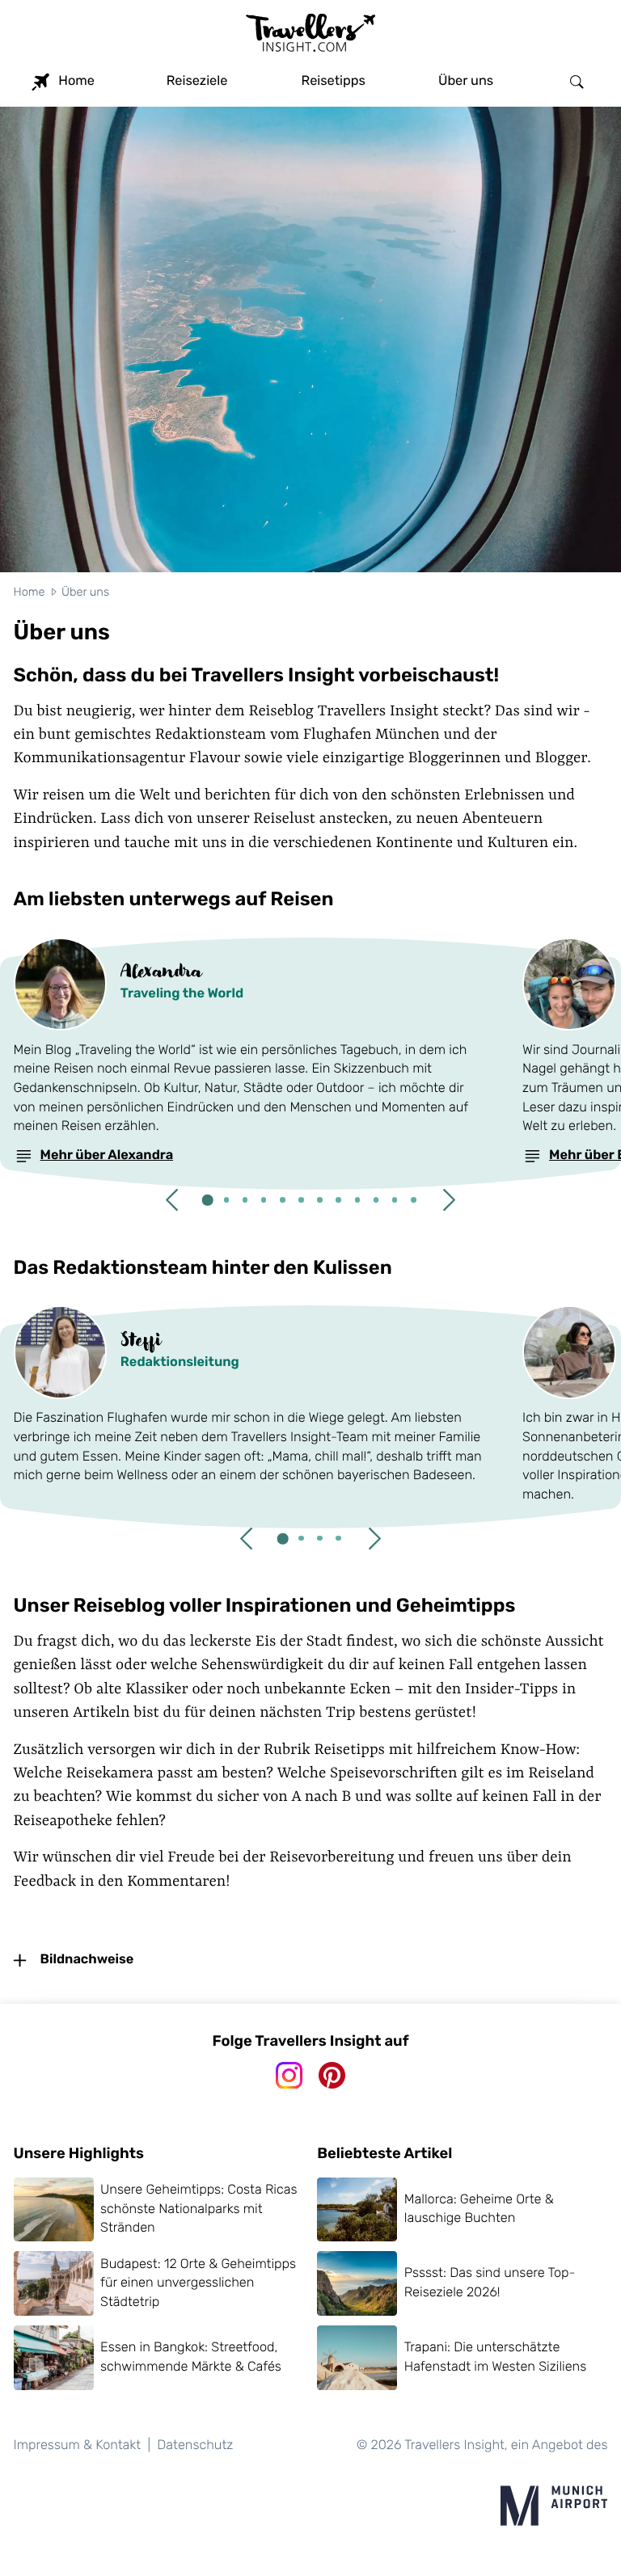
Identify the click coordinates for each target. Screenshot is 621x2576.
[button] (171, 1200)
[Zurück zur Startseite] (310, 36)
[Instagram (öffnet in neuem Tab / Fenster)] (289, 2075)
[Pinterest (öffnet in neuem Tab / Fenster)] (332, 2075)
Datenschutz (195, 2445)
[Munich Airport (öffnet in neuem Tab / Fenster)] (554, 2506)
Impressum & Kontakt (78, 2445)
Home (30, 592)
